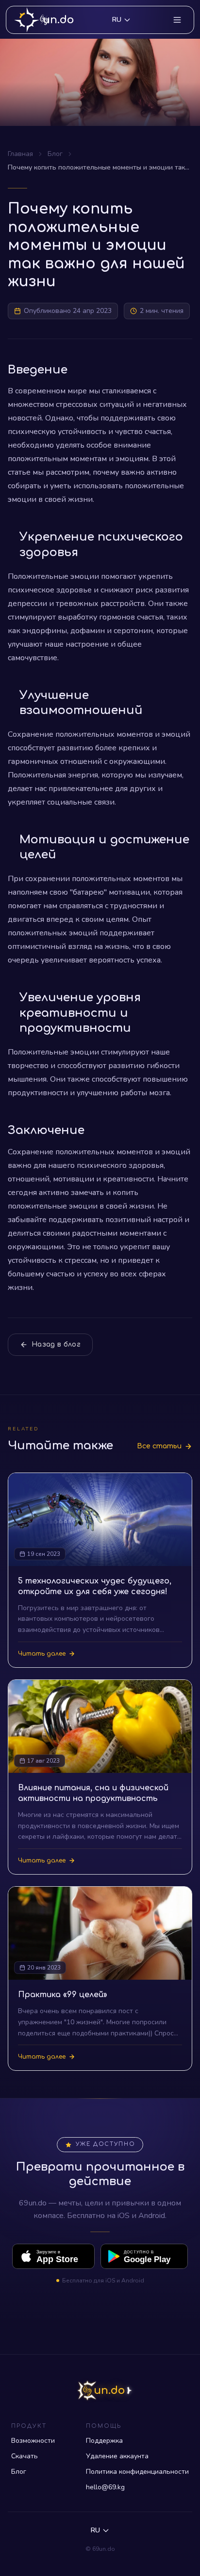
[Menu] (177, 20)
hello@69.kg (105, 2487)
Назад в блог (56, 1344)
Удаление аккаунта (117, 2456)
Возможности (33, 2441)
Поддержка (104, 2441)
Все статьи (159, 1446)
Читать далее (42, 1654)
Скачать (25, 2456)
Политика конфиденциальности (137, 2472)
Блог (55, 154)
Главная (20, 154)
